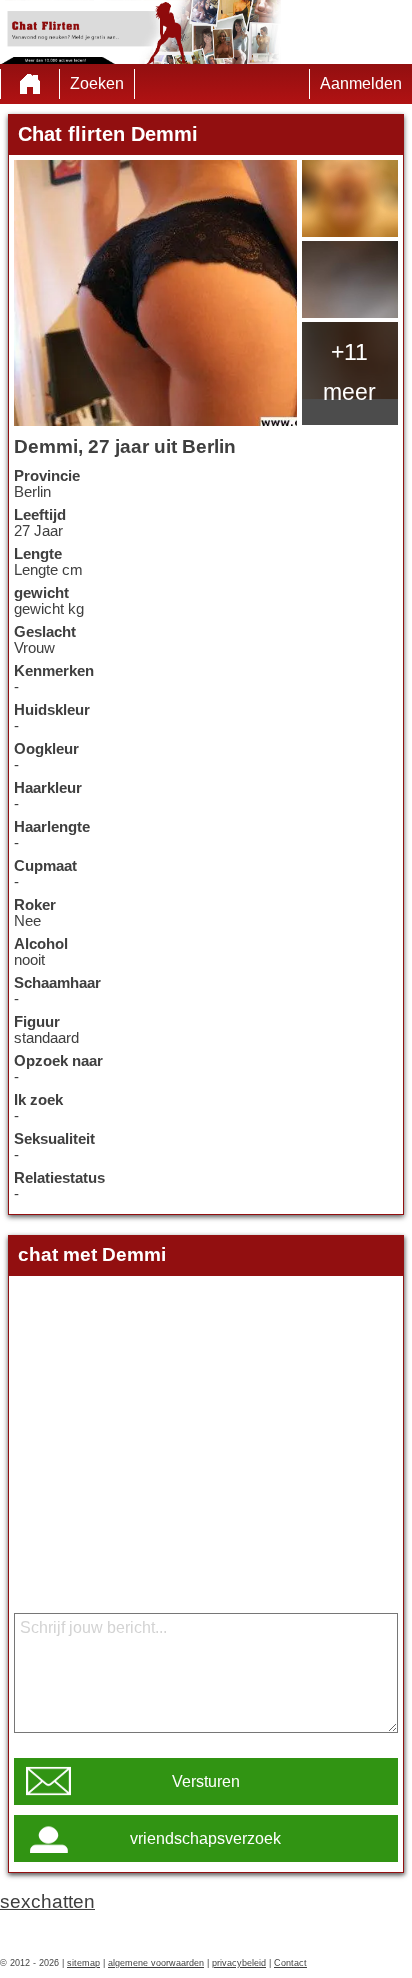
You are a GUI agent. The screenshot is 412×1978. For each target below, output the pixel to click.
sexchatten (47, 1901)
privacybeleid (239, 1963)
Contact (290, 1963)
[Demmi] (155, 293)
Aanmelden (361, 83)
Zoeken (97, 83)
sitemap (83, 1963)
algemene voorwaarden (156, 1963)
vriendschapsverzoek (205, 1838)
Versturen (206, 1781)
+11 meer (349, 372)
